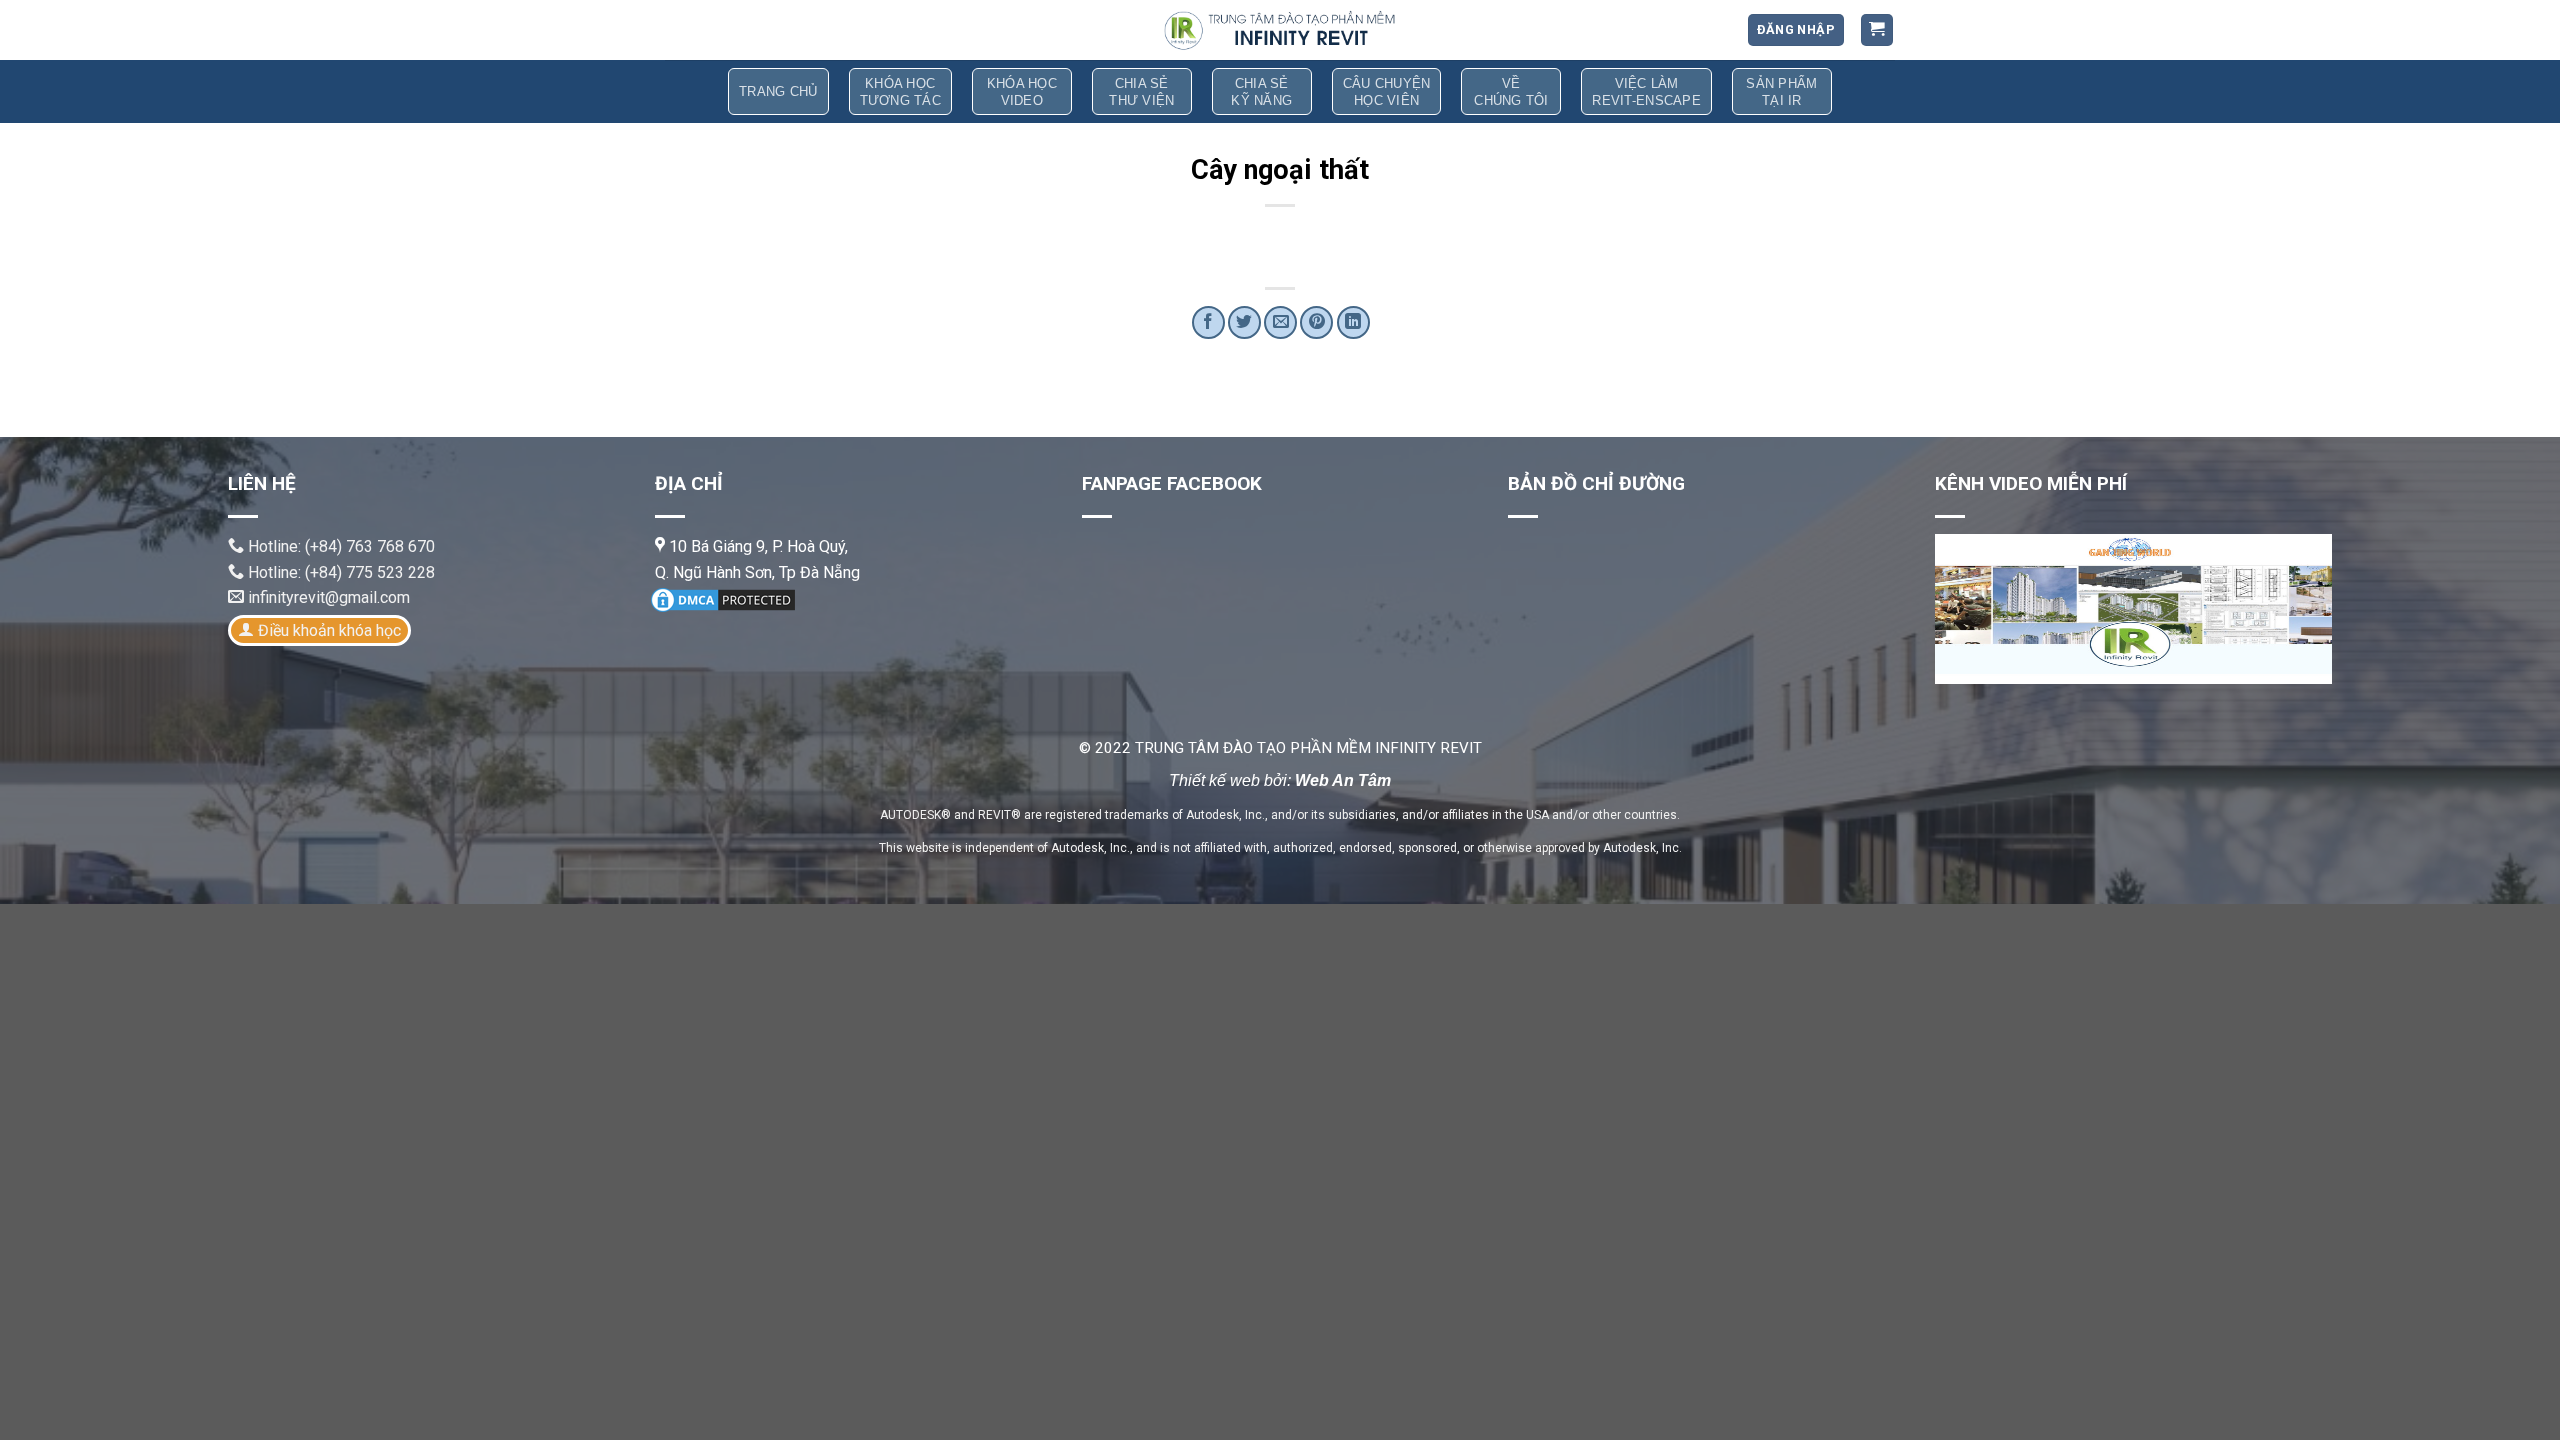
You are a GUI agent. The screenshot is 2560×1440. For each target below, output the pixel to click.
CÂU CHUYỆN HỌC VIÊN (1387, 92)
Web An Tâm (1343, 780)
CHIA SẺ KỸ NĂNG (1261, 92)
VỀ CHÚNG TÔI (1511, 92)
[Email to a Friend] (1280, 322)
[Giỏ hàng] (1877, 30)
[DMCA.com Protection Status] (723, 598)
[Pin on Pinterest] (1316, 322)
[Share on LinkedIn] (1353, 322)
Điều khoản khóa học (329, 630)
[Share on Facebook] (1208, 322)
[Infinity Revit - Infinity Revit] (1280, 30)
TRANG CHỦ (778, 91)
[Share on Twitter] (1244, 322)
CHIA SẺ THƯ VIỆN (1141, 92)
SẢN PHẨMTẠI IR (1781, 92)
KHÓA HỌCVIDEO (1022, 92)
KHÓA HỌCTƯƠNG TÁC (900, 92)
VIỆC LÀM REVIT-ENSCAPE (1646, 92)
